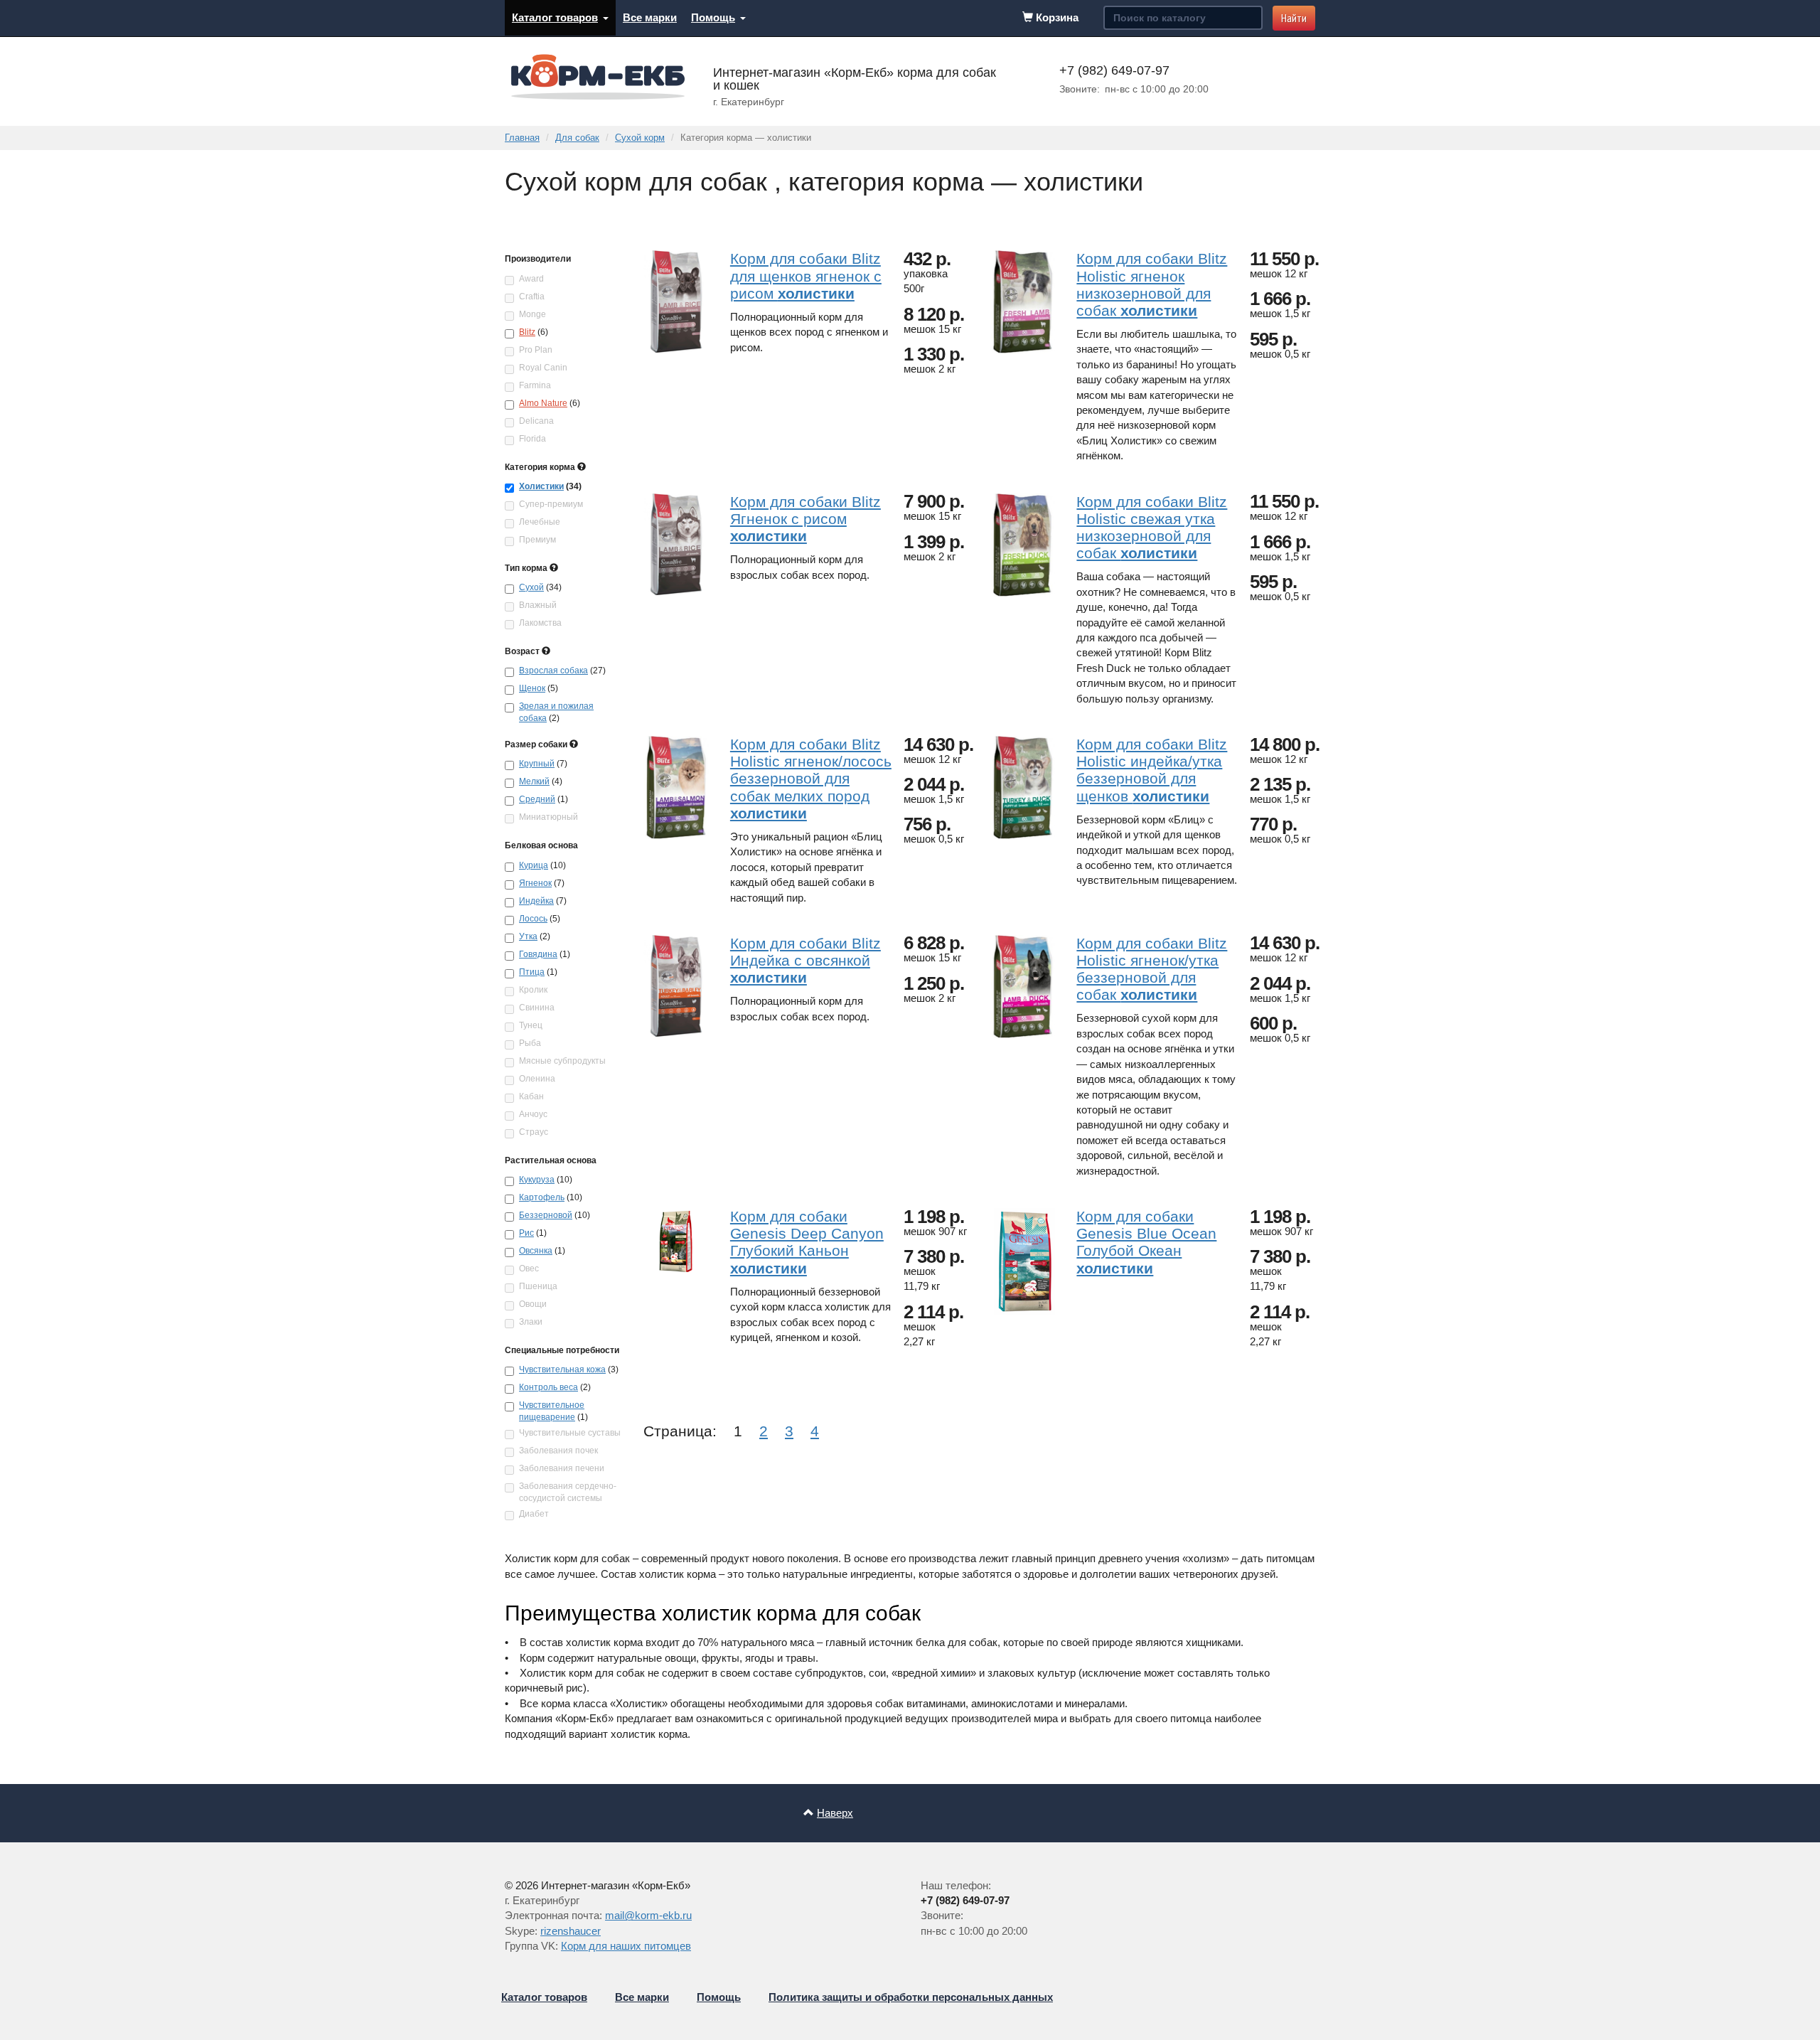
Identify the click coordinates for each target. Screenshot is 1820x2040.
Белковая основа (541, 845)
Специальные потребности (562, 1350)
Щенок (532, 688)
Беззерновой (546, 1215)
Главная (522, 138)
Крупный (537, 764)
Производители (538, 259)
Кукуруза (537, 1180)
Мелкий (534, 781)
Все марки (650, 17)
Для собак (577, 138)
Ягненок (535, 883)
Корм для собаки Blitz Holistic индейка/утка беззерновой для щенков (1152, 770)
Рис (526, 1233)
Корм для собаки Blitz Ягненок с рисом (805, 519)
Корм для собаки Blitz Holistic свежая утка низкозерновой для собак (1152, 527)
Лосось (533, 919)
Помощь (713, 17)
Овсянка (536, 1251)
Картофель (542, 1197)
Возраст (523, 651)
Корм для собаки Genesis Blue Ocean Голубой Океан (1146, 1242)
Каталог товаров (555, 17)
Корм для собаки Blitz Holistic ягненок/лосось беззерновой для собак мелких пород (811, 779)
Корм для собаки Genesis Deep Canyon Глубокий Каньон (807, 1242)
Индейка (536, 901)
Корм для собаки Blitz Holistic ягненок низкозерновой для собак (1152, 284)
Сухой (531, 587)
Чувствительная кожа (562, 1369)
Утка (528, 936)
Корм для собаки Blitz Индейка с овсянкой (805, 960)
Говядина (538, 954)
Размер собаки (537, 744)
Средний (537, 799)
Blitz (527, 332)
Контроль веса (548, 1387)
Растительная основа (551, 1160)
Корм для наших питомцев (626, 1946)
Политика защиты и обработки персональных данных (911, 1997)
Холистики (541, 486)
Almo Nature (543, 403)
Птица (532, 972)
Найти (1294, 18)
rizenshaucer (571, 1931)
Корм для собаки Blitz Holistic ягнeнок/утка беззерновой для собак (1152, 969)
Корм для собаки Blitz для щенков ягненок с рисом (806, 276)
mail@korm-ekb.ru (648, 1915)
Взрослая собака (553, 671)
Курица (534, 865)
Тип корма (527, 568)
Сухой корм (640, 138)
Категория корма (541, 467)
